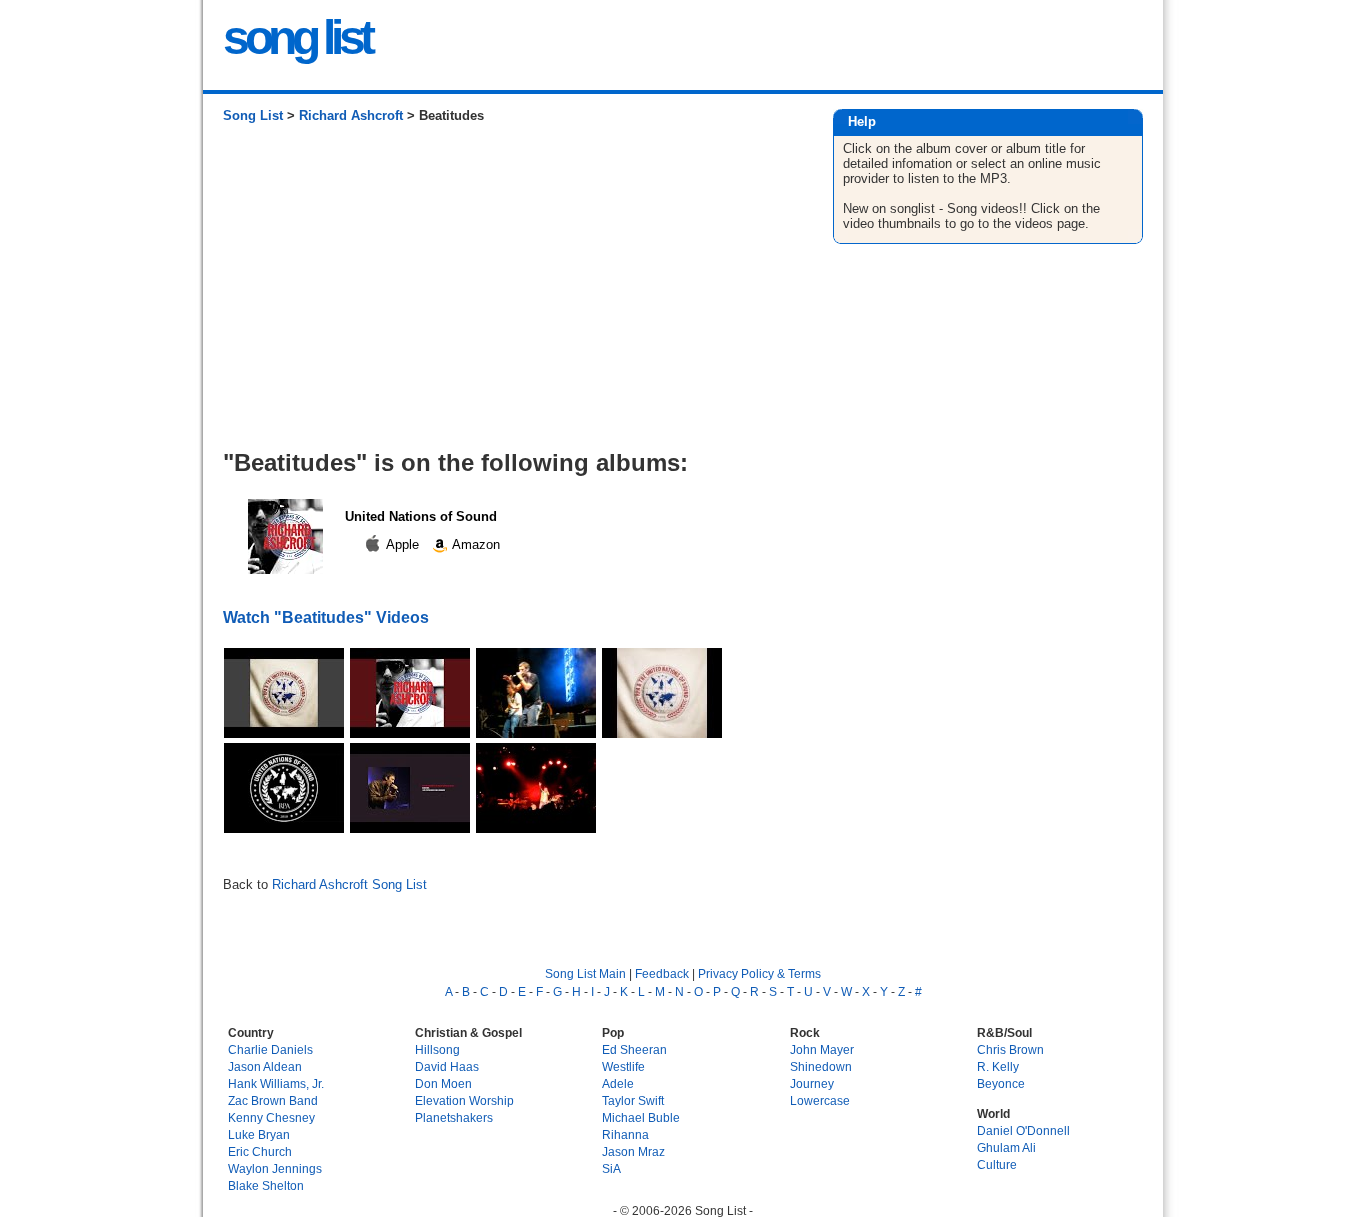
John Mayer (822, 1049)
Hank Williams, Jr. (276, 1083)
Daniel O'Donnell (1023, 1130)
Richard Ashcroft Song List (349, 884)
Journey (812, 1083)
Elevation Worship (464, 1100)
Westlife (623, 1066)
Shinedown (821, 1066)
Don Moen (443, 1083)
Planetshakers (454, 1117)
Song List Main (585, 973)
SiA (611, 1168)
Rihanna (625, 1134)
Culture (997, 1164)
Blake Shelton (266, 1185)
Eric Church (260, 1151)
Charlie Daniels (270, 1049)
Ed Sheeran (634, 1049)
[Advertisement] (507, 294)
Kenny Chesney (271, 1117)
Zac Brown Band (273, 1100)
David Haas (447, 1066)
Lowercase (820, 1100)
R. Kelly (998, 1066)
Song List (253, 115)
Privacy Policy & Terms (759, 973)
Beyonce (1001, 1083)
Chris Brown (1010, 1049)
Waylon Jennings (275, 1168)
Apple (403, 544)
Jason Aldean (265, 1066)
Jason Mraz (633, 1151)
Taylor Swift (633, 1100)
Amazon (474, 544)
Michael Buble (641, 1117)
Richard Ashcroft (351, 115)
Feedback (662, 973)
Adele (618, 1083)
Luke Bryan (259, 1134)
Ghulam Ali (1006, 1147)
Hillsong (437, 1049)
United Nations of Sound (421, 516)
